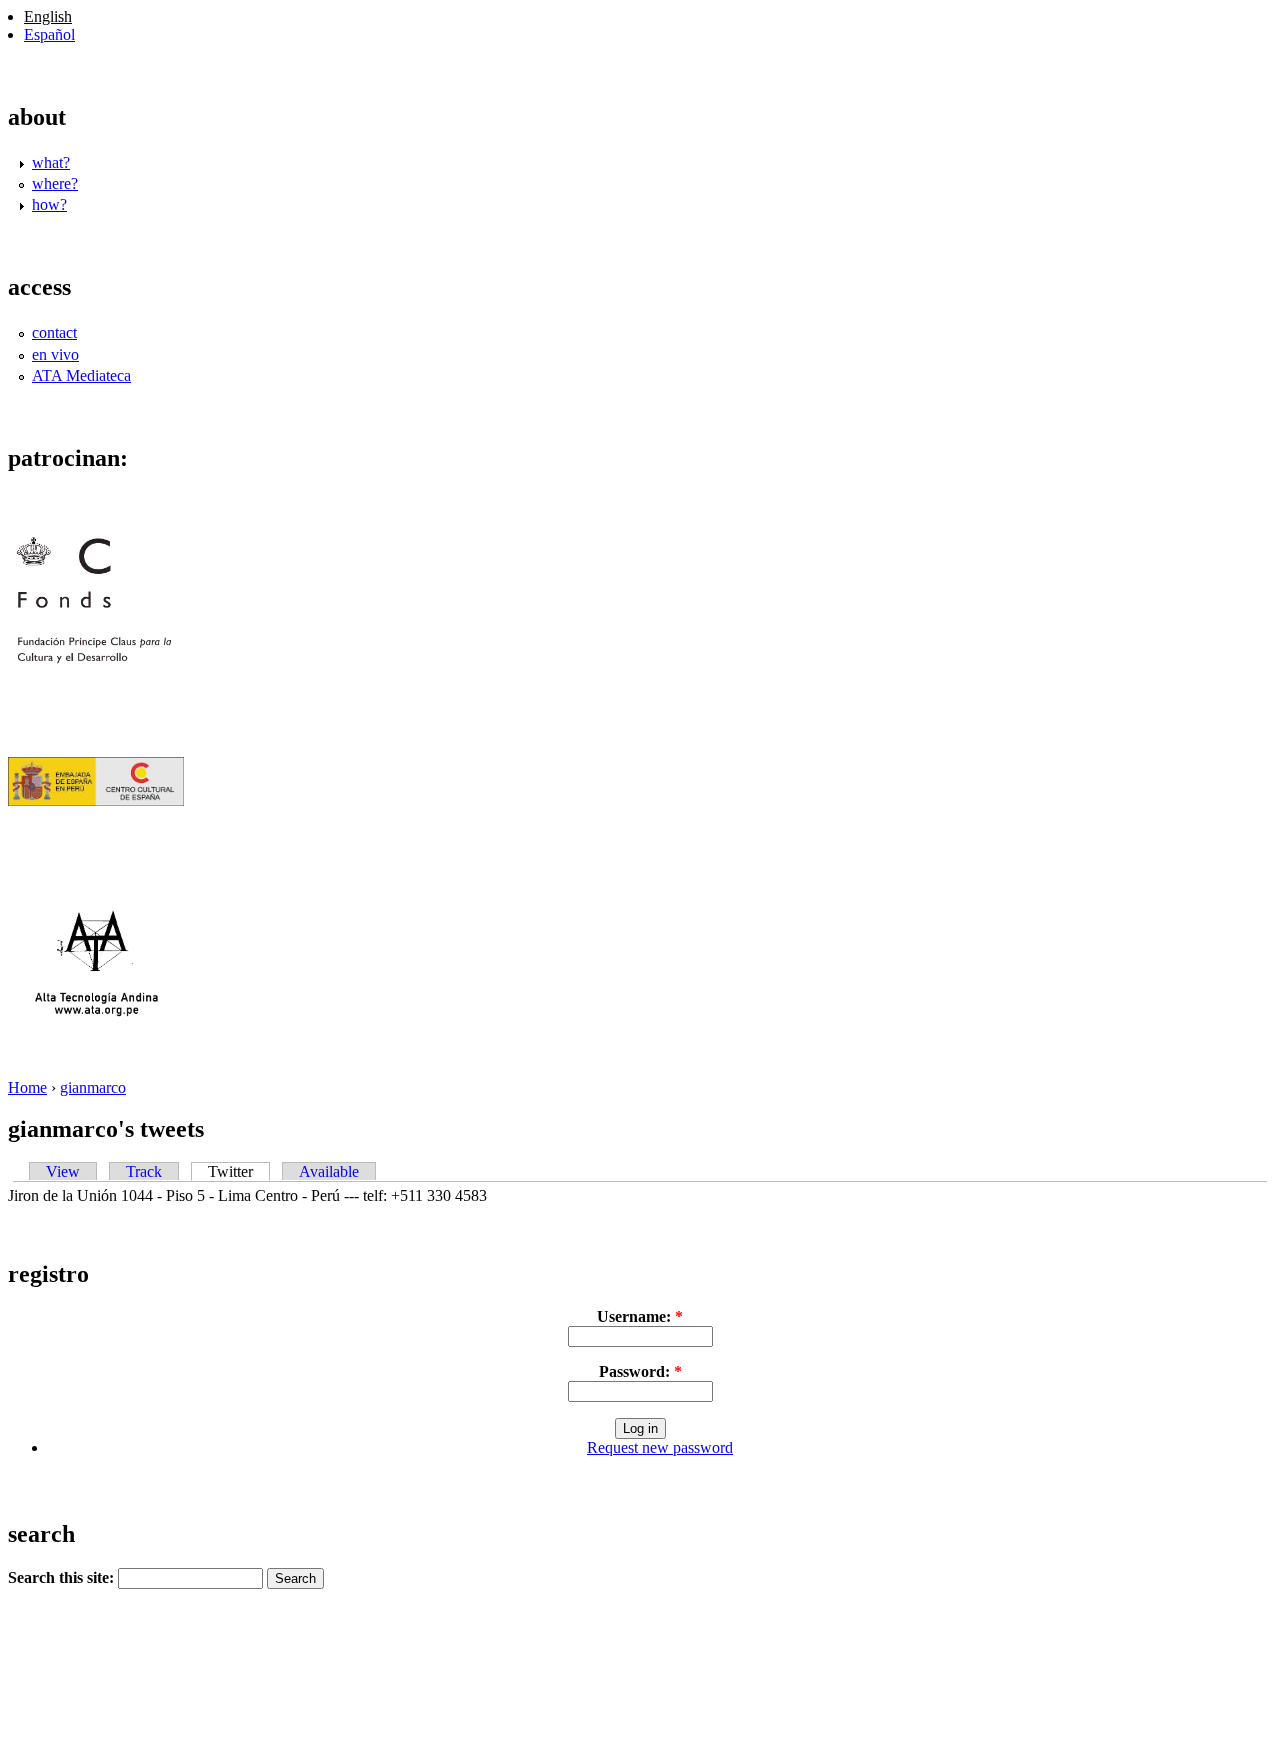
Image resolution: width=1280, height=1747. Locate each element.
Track (144, 1171)
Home (27, 1087)
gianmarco (93, 1087)
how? (49, 204)
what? (51, 162)
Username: (640, 1316)
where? (55, 183)
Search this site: (63, 1577)
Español (49, 34)
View (63, 1171)
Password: (640, 1371)
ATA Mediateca (81, 375)
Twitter (230, 1171)
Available (329, 1171)
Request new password (660, 1447)
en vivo (55, 354)
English (48, 16)
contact (54, 332)
